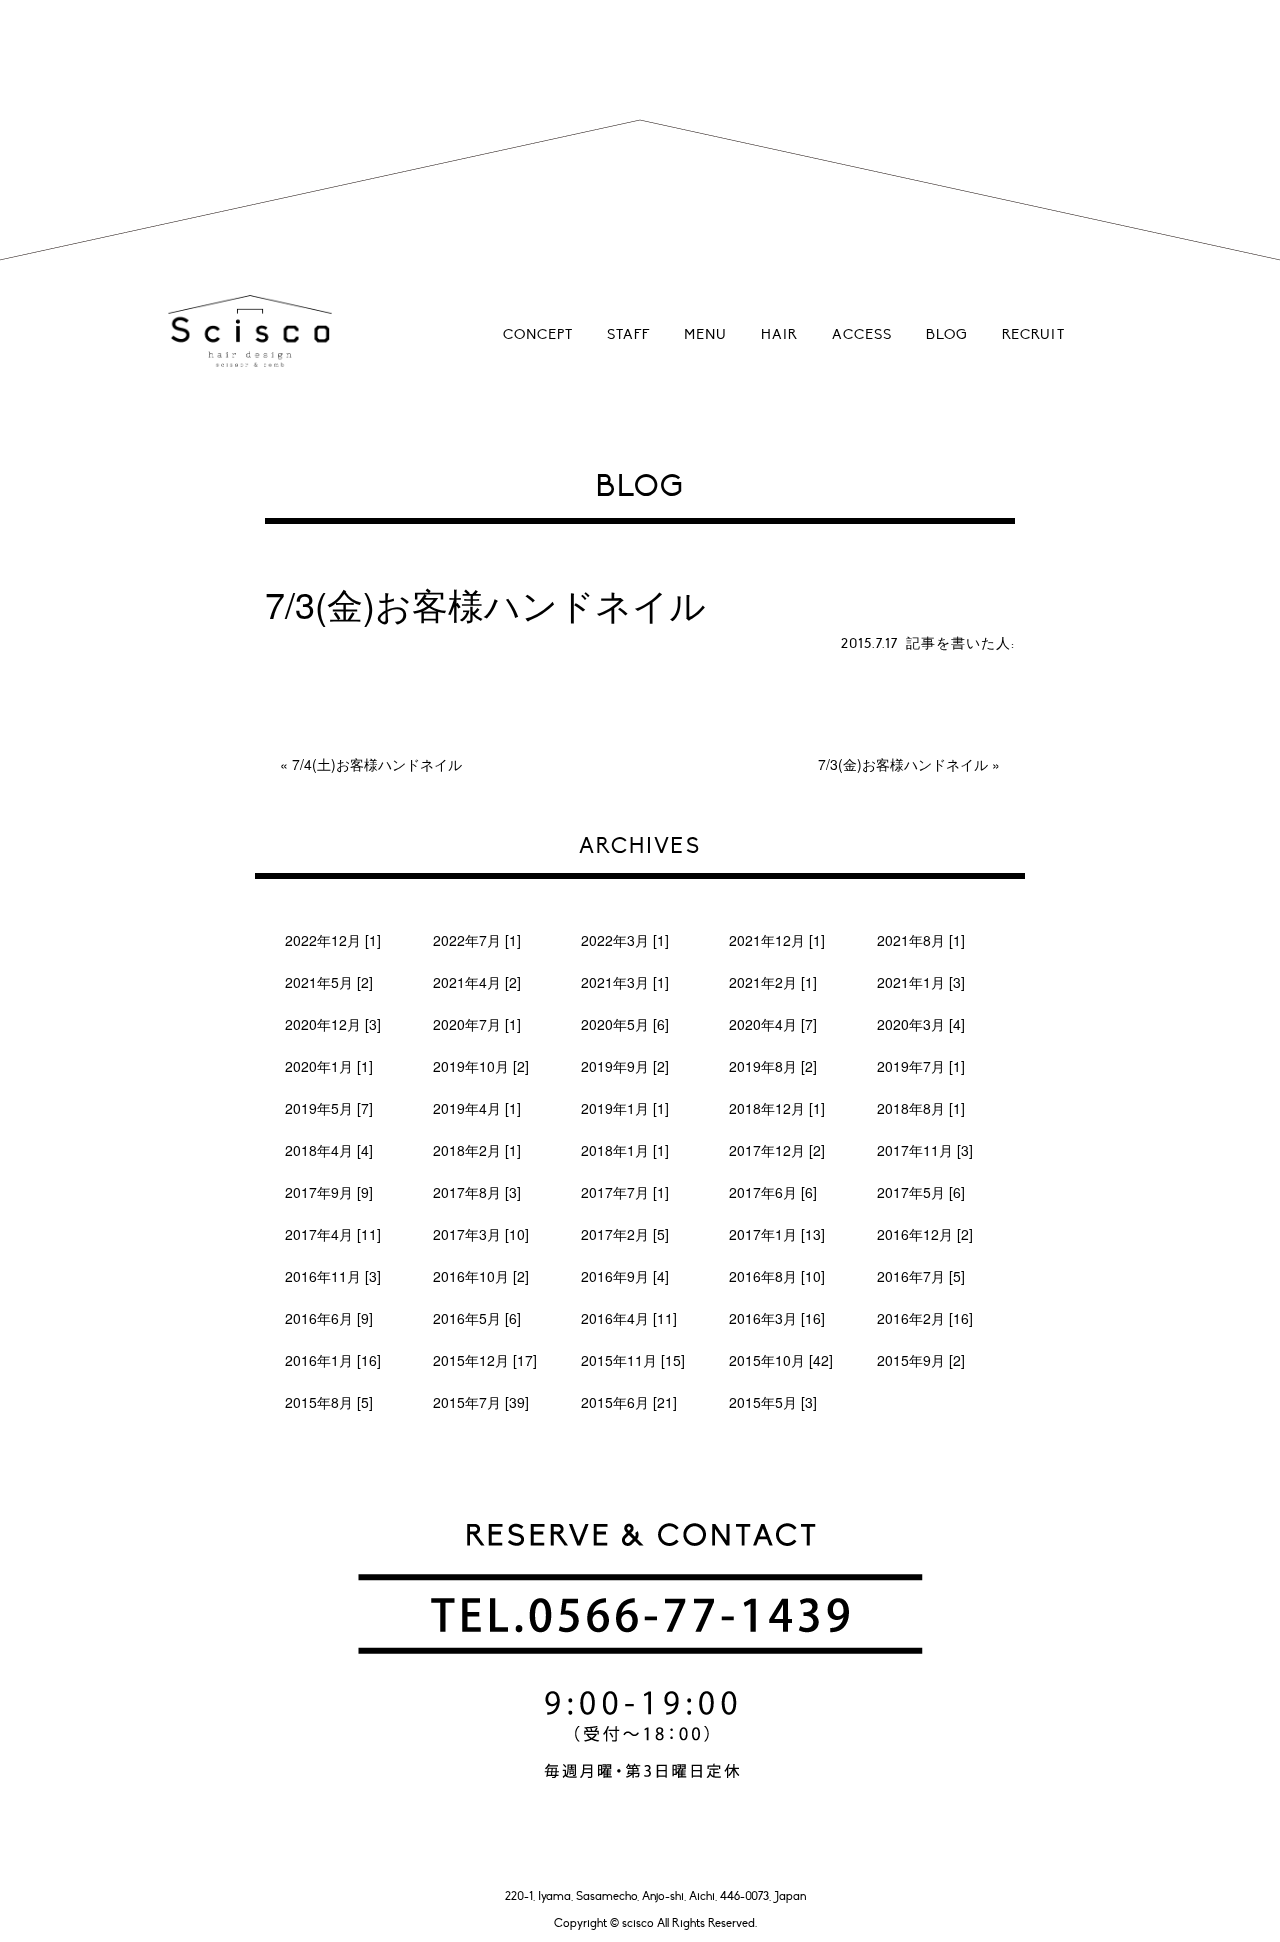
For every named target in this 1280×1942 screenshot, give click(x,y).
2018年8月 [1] (921, 1108)
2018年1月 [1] (625, 1150)
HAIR (779, 334)
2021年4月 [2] (477, 982)
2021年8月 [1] (921, 940)
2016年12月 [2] (925, 1234)
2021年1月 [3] (921, 982)
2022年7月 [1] (477, 940)
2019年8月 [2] (773, 1066)
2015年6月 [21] (629, 1402)
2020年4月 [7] (773, 1024)
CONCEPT (538, 334)
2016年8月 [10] (777, 1276)
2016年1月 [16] (333, 1360)
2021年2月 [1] (773, 982)
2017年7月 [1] (625, 1192)
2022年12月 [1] (333, 940)
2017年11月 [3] (925, 1150)
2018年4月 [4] (329, 1150)
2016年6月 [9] (329, 1318)
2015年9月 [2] (921, 1360)
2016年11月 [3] (333, 1276)
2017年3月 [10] (481, 1234)
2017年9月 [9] (329, 1192)
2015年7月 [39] (481, 1402)
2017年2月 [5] (625, 1234)
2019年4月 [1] (477, 1108)
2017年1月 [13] (777, 1234)
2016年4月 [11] (629, 1318)
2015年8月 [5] (329, 1402)
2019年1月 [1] (625, 1108)
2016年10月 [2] (481, 1276)
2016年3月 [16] (777, 1318)
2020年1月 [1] (329, 1066)
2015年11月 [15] (633, 1360)
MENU (705, 334)
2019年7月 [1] (921, 1066)
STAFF (628, 334)
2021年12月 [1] (777, 940)
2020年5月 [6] (625, 1024)
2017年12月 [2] (777, 1150)
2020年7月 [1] (477, 1024)
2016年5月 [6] (477, 1318)
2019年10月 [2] (481, 1066)
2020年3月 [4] (921, 1024)
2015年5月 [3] (773, 1402)
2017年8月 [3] (477, 1192)
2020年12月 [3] (333, 1024)
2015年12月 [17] (485, 1360)
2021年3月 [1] (625, 982)
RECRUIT (1033, 334)
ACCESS (862, 334)
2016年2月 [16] (925, 1318)
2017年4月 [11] (333, 1234)
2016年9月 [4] (625, 1276)
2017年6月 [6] (773, 1192)
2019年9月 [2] (625, 1066)
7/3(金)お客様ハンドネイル (903, 764)
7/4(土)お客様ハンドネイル (377, 764)
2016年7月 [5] (921, 1276)
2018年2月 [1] (477, 1150)
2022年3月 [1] (625, 940)
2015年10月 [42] (781, 1360)
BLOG (947, 334)
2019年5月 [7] (329, 1108)
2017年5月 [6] (921, 1192)
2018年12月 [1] (777, 1108)
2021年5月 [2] (329, 982)
